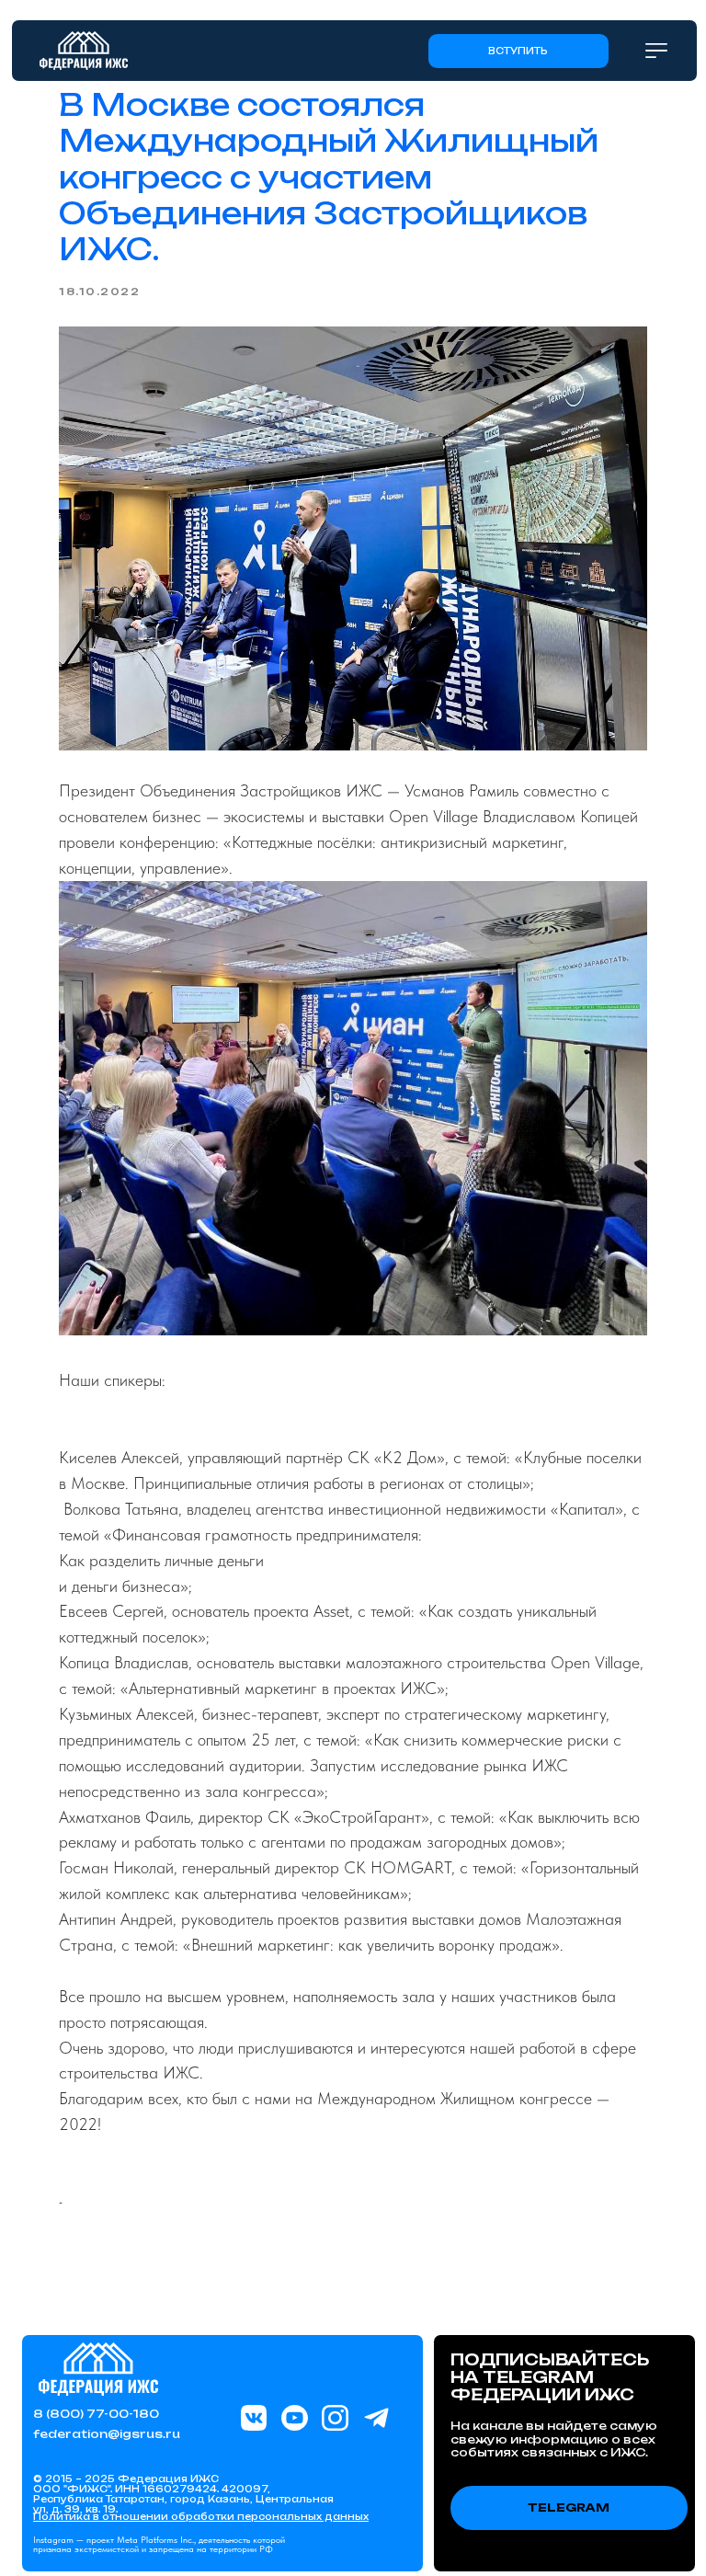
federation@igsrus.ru (107, 2434)
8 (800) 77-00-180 (96, 2414)
